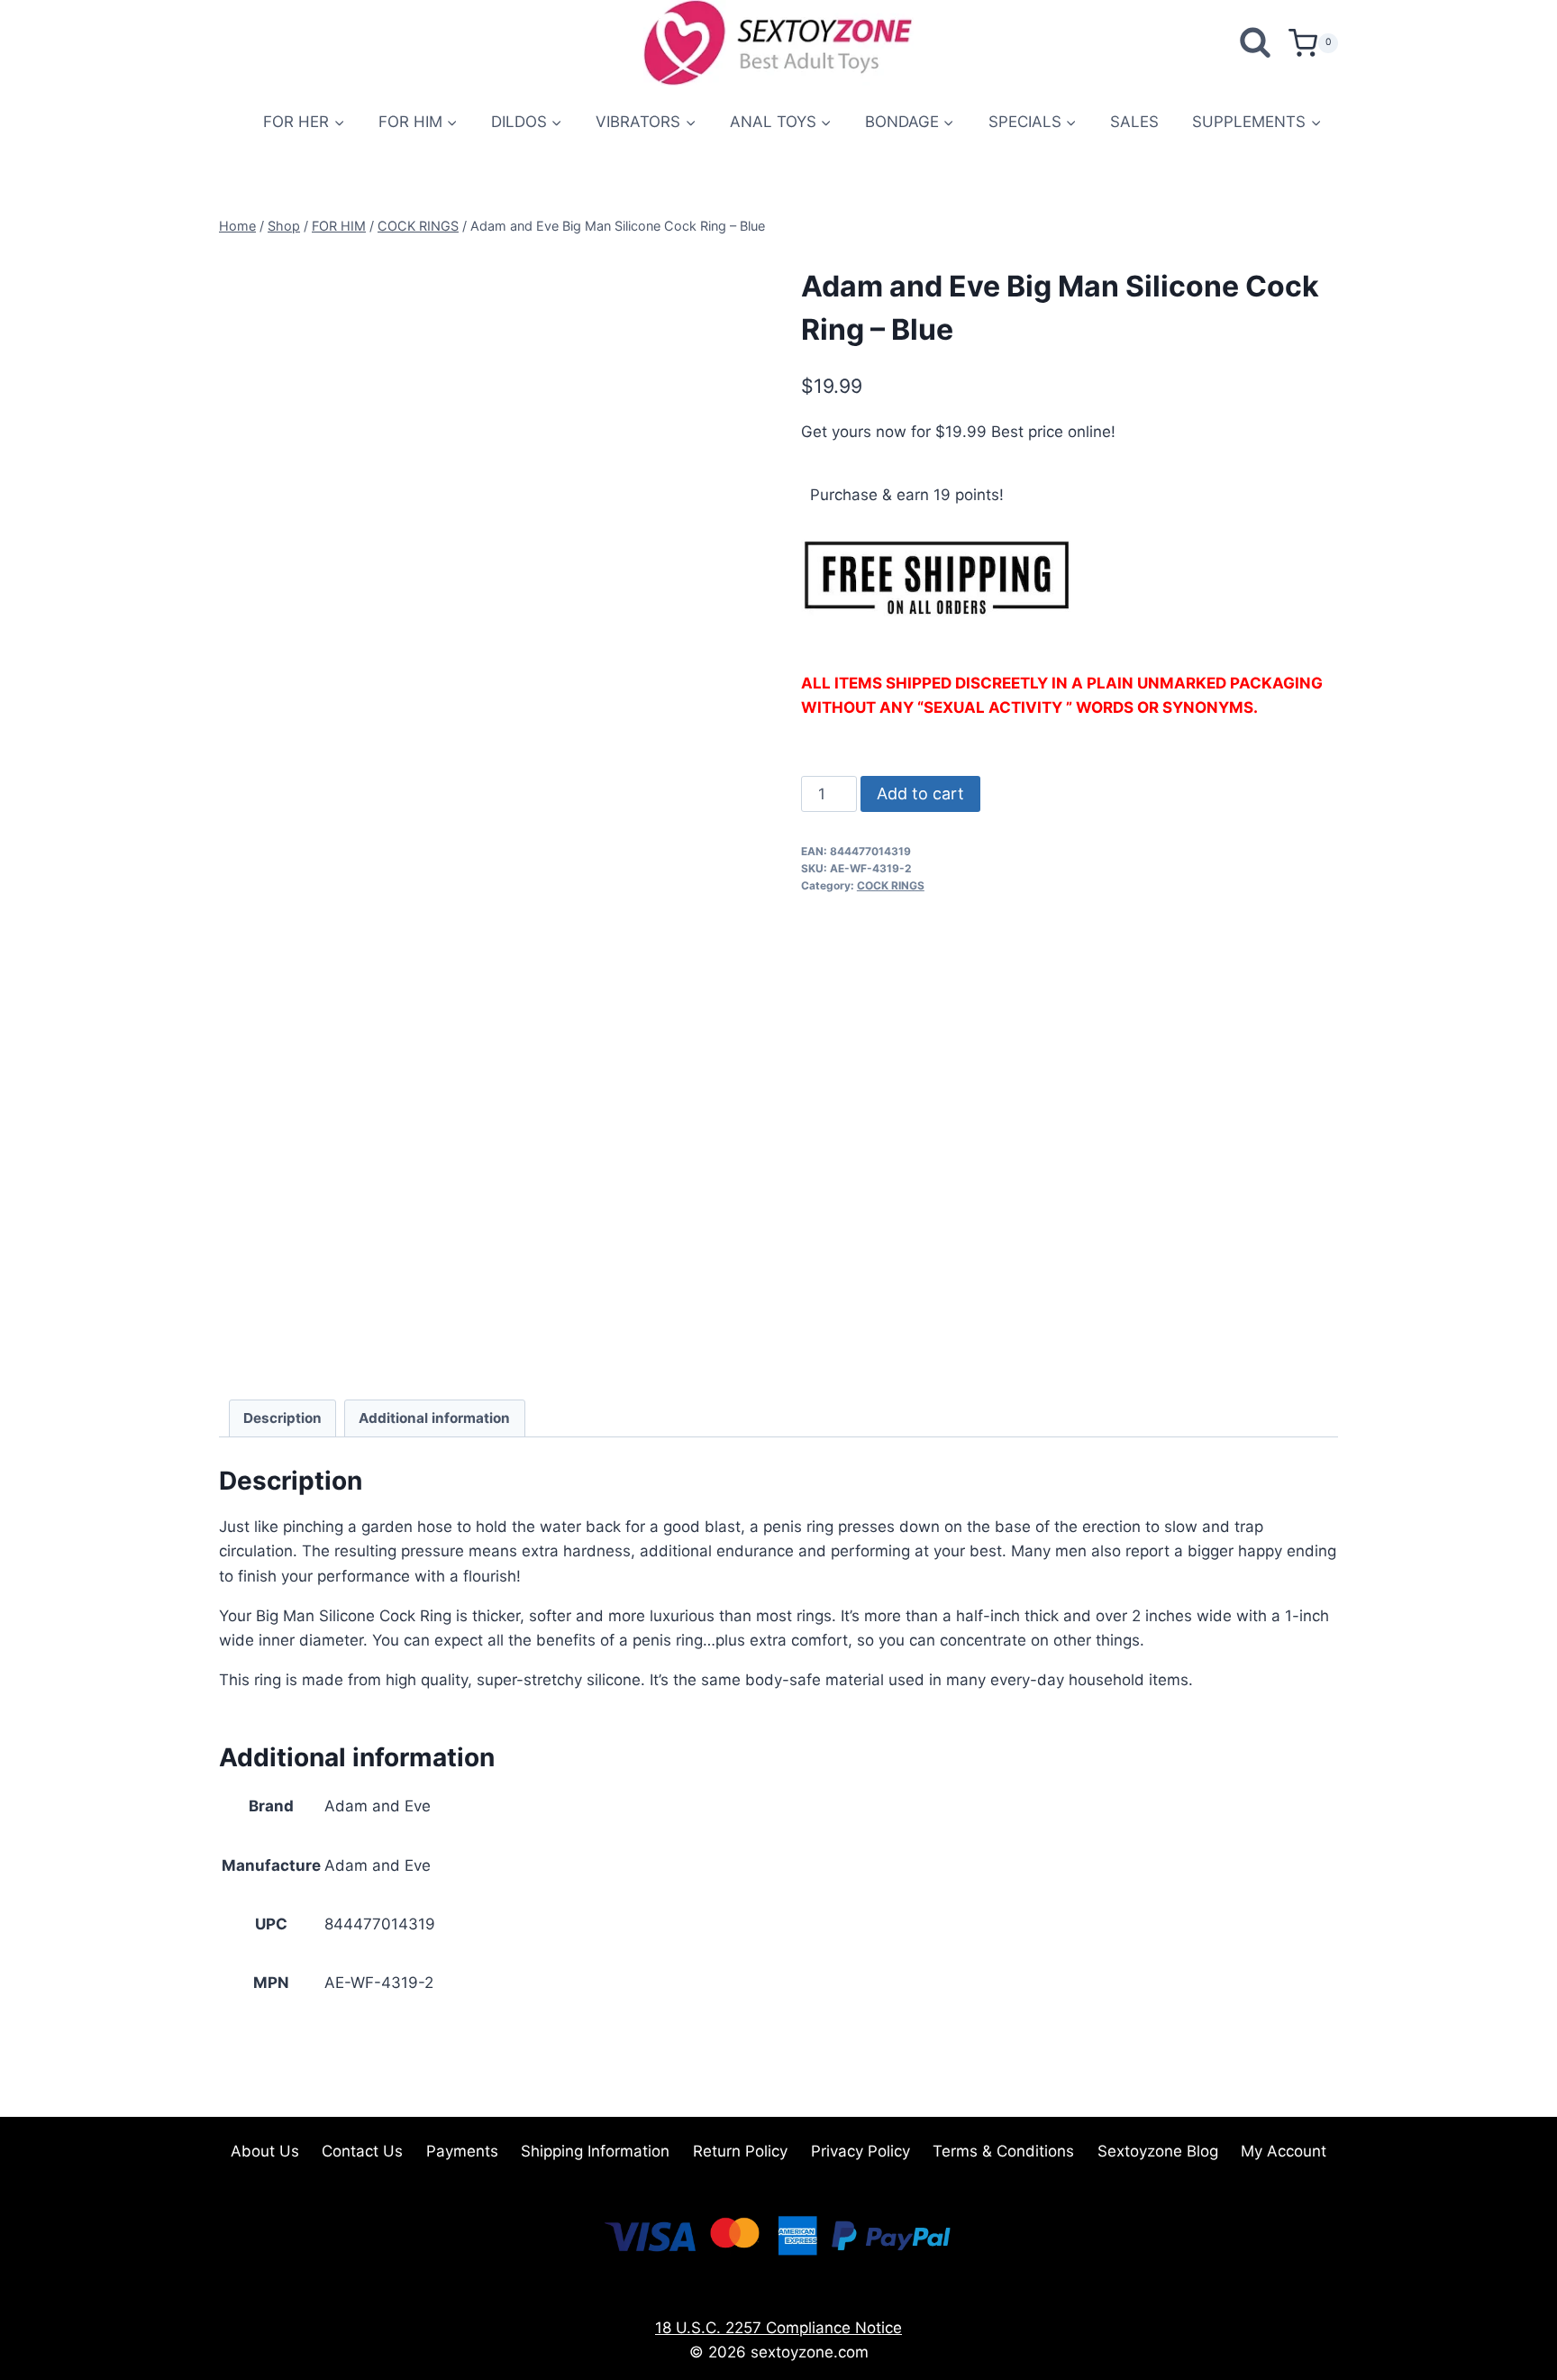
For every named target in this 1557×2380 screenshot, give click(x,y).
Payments (462, 2151)
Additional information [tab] (434, 1418)
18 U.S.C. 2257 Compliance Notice (778, 2328)
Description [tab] (282, 1418)
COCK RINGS (891, 885)
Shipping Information (595, 2151)
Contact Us (362, 2151)
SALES (1134, 122)
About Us (265, 2151)
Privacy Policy (860, 2151)
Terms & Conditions (1003, 2151)
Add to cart (920, 793)
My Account (1284, 2151)
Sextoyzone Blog (1158, 2151)
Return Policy (740, 2151)
